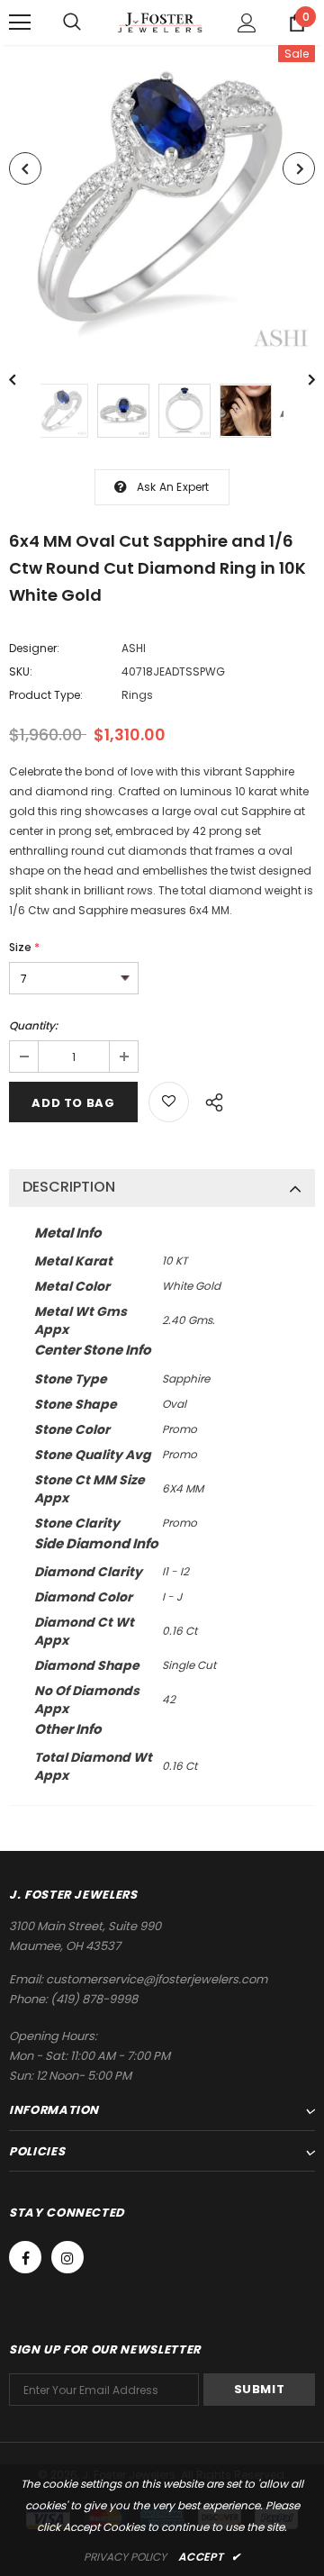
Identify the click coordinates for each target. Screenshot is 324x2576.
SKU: (21, 671)
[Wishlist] (169, 1102)
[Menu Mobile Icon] (20, 23)
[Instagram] (67, 2257)
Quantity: (33, 1025)
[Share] (209, 1100)
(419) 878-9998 (94, 1999)
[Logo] (160, 22)
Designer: (34, 648)
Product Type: (46, 695)
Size (24, 947)
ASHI (134, 648)
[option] (162, 201)
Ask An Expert (173, 487)
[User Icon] (247, 23)
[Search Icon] (72, 23)
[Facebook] (25, 2257)
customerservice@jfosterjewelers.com (157, 1979)
